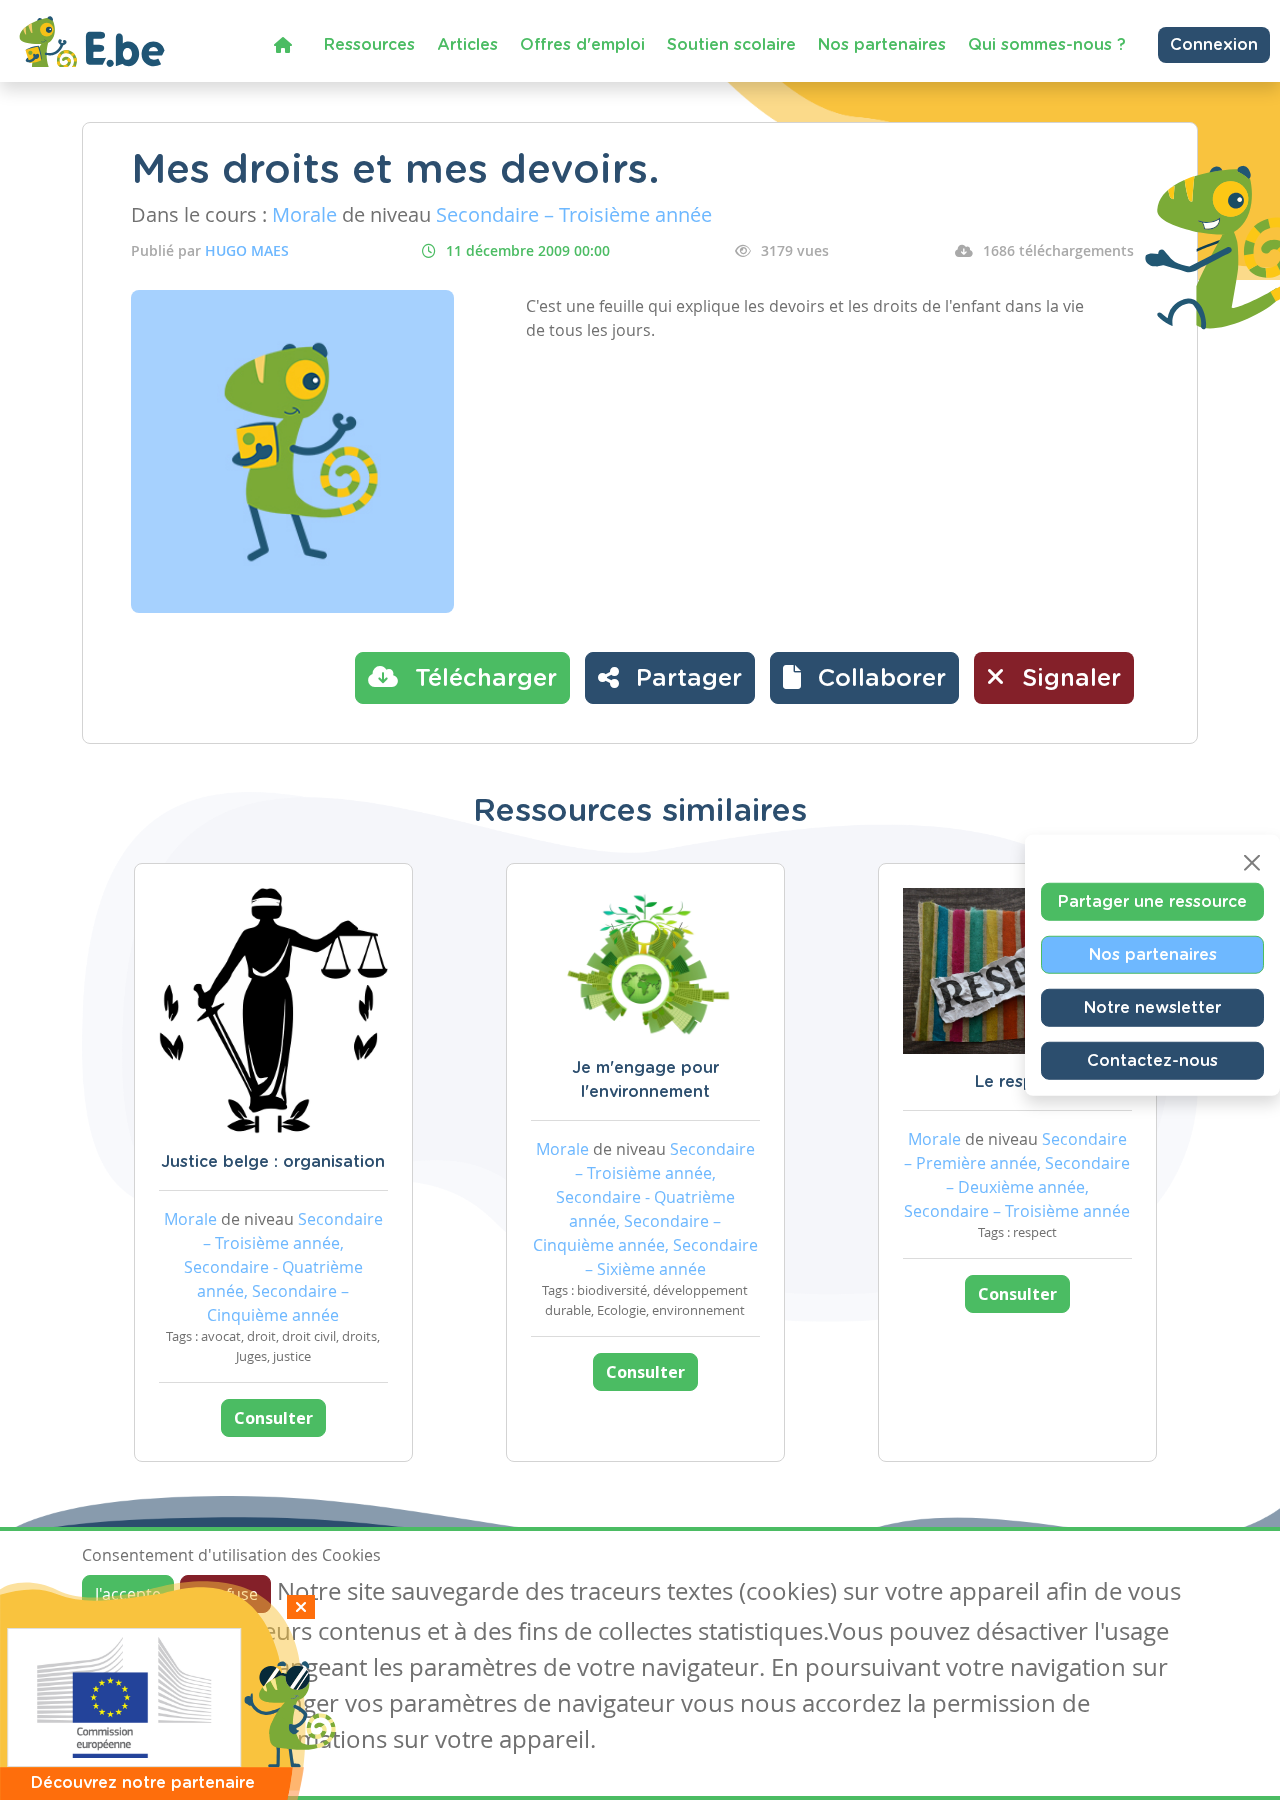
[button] (864, 678)
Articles (467, 45)
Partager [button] (685, 679)
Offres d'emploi (582, 45)
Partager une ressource (1152, 902)
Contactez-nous (1152, 1061)
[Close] (1252, 863)
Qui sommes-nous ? (1047, 45)
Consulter (273, 1418)
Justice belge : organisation (273, 1162)
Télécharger (482, 679)
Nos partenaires (882, 45)
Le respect (1017, 1082)
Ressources (369, 45)
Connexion (1214, 45)
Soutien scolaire (731, 45)
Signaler (1068, 679)
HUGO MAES (247, 250)
